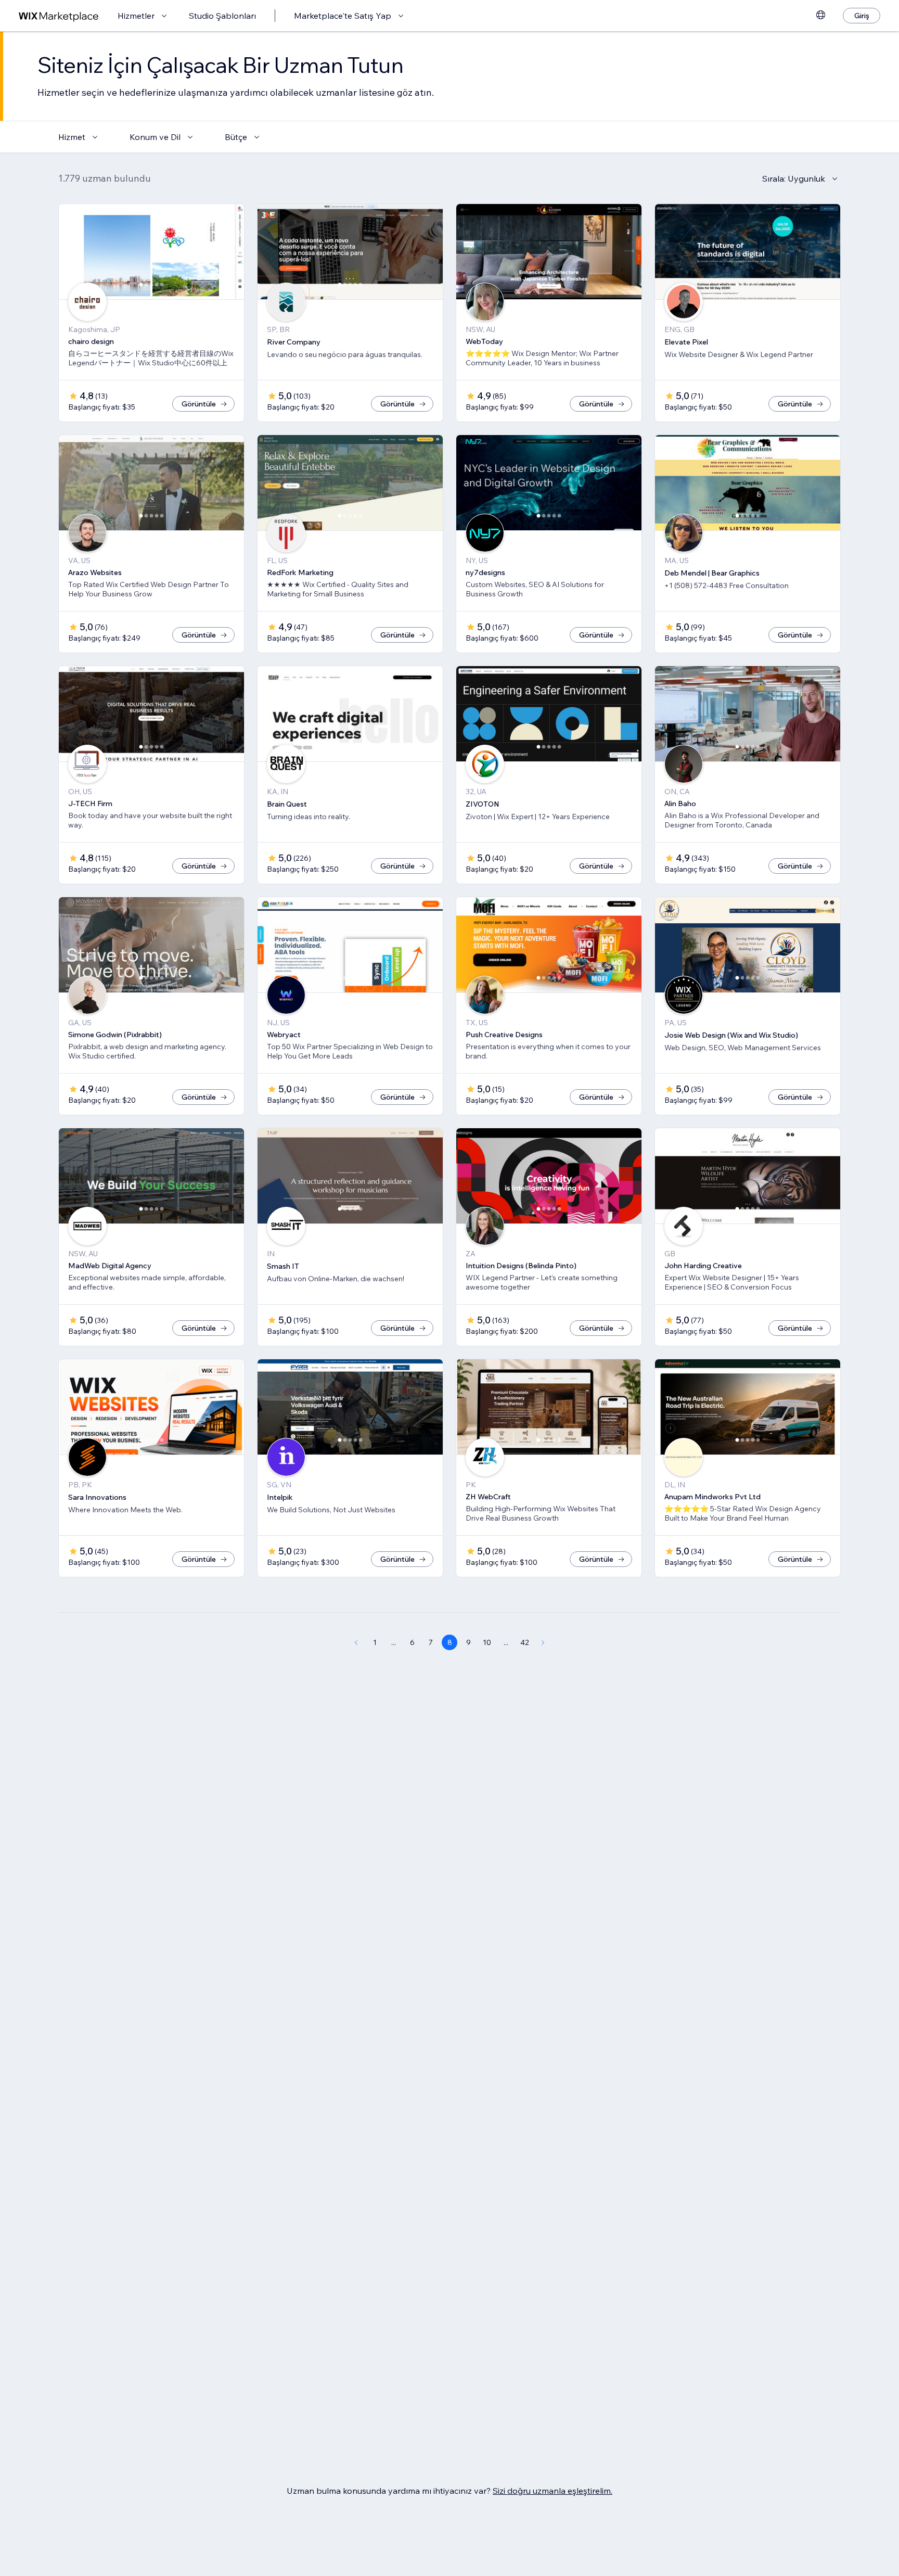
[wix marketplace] (59, 16)
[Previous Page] (356, 1642)
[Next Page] (543, 1642)
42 (525, 1642)
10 (487, 1642)
